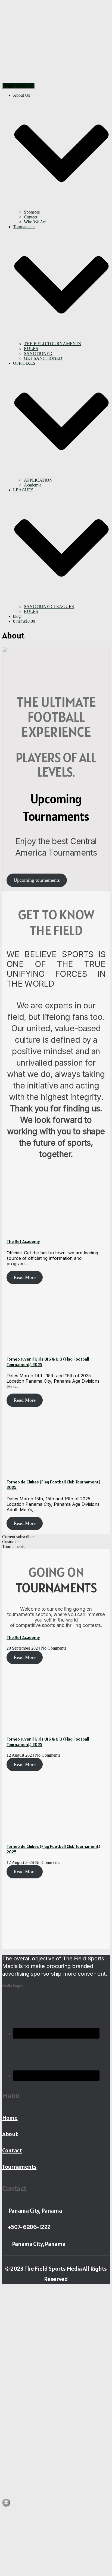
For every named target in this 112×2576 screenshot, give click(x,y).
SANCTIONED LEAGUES (49, 606)
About (10, 2134)
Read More (25, 1277)
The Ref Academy (23, 1241)
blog (17, 616)
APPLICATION (38, 480)
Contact (31, 217)
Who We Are (35, 222)
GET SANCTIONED (43, 358)
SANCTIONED (38, 353)
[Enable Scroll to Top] (6, 2503)
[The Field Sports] (42, 80)
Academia (33, 485)
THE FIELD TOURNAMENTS (52, 344)
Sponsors (32, 212)
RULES (31, 349)
